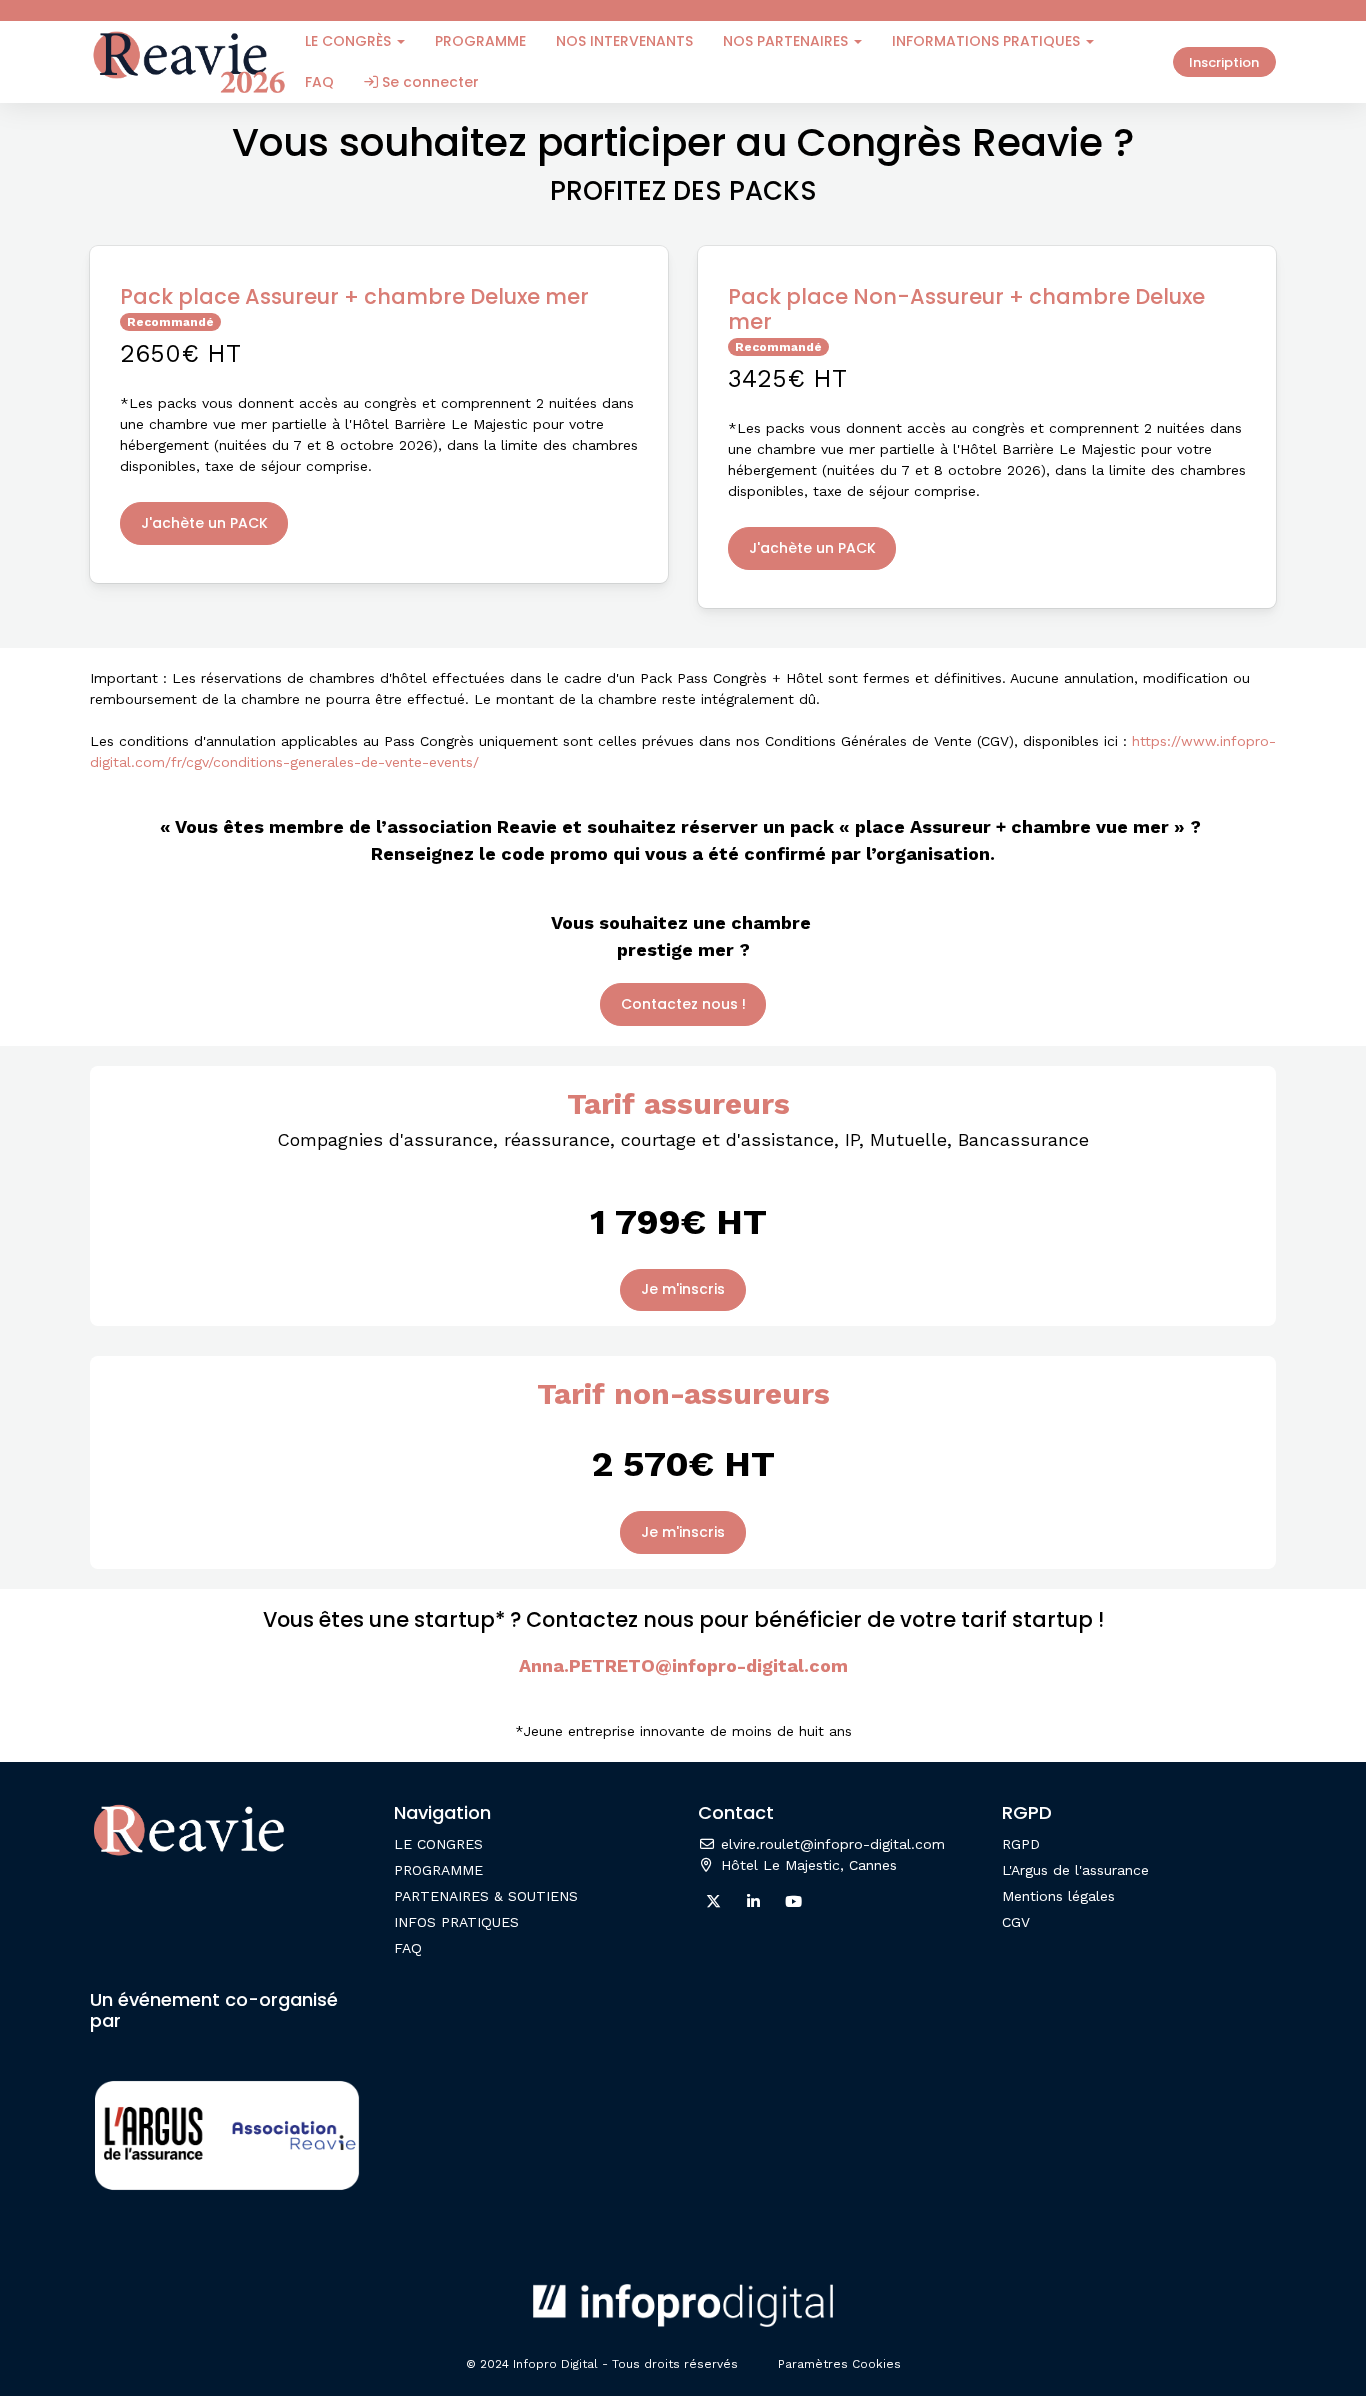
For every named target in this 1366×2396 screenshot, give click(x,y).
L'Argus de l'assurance (1075, 1870)
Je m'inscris (683, 1289)
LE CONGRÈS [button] (350, 41)
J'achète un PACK (204, 523)
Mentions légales (1058, 1896)
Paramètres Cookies (839, 2364)
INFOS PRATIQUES (456, 1922)
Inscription (1224, 62)
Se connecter (428, 82)
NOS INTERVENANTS (624, 41)
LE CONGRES (438, 1844)
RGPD (1021, 1844)
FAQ (319, 82)
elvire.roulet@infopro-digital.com (830, 1844)
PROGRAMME (480, 41)
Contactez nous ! (683, 1004)
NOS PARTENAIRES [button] (787, 41)
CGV (1016, 1922)
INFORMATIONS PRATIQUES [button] (988, 41)
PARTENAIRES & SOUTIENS (486, 1896)
